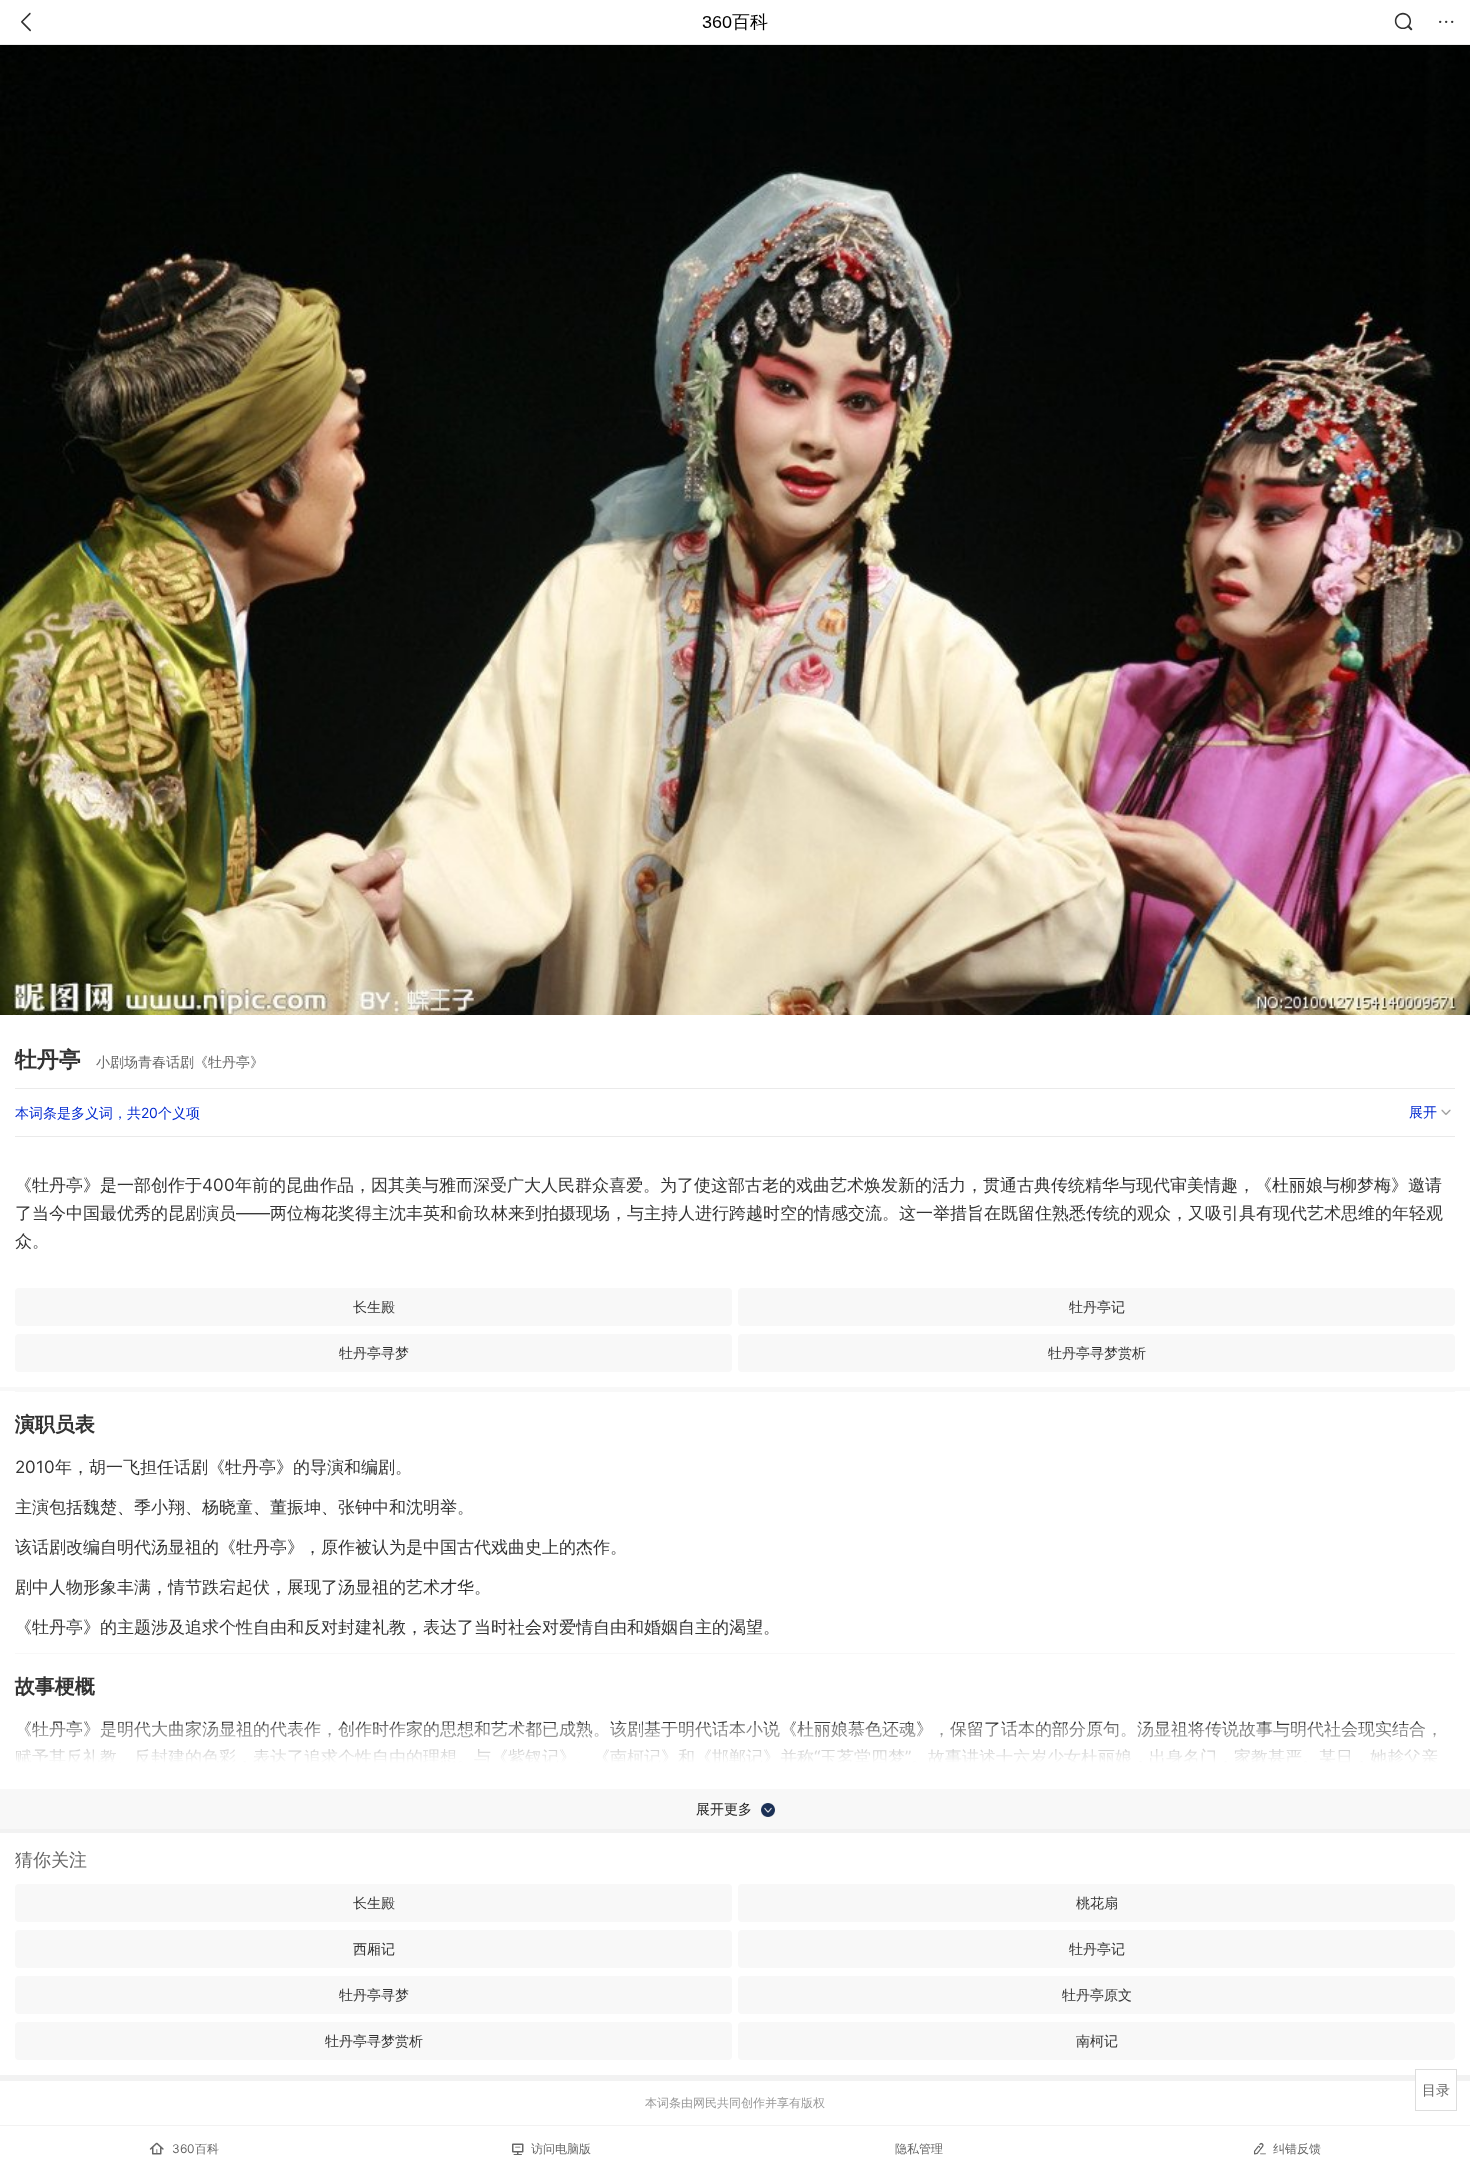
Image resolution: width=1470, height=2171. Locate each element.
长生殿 (374, 1306)
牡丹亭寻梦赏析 (1097, 1352)
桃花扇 (1097, 1902)
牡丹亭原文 (1097, 1994)
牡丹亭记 (1097, 1306)
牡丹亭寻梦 (374, 1352)
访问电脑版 (561, 2148)
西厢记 (374, 1948)
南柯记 (1097, 2040)
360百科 (735, 22)
